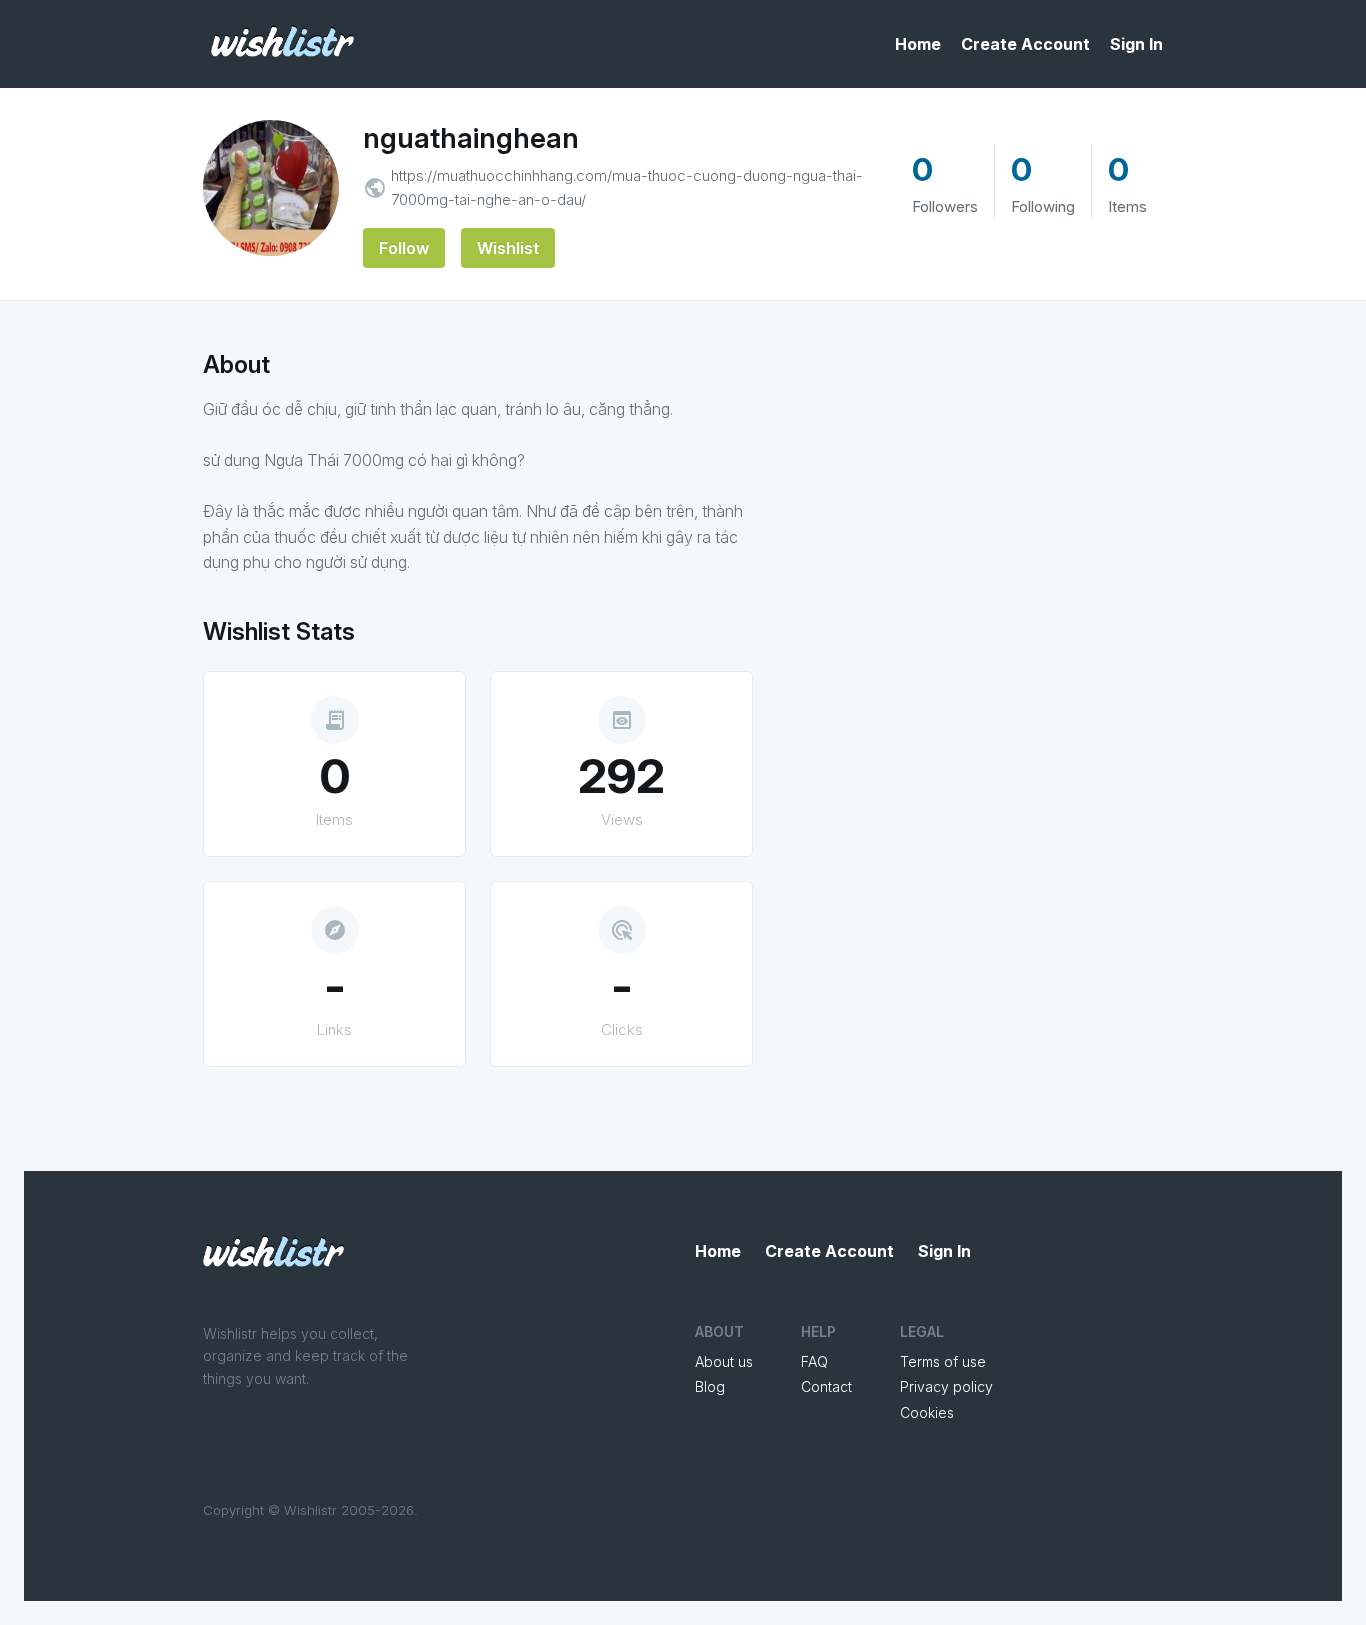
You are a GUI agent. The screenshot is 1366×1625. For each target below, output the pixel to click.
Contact (826, 1386)
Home (918, 44)
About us (724, 1361)
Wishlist (508, 248)
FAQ (814, 1361)
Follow (404, 248)
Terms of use (943, 1361)
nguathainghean (471, 138)
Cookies (927, 1412)
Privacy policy (946, 1386)
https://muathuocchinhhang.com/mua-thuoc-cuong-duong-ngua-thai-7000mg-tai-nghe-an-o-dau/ (627, 187)
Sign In (1136, 44)
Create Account (1025, 44)
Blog (710, 1386)
